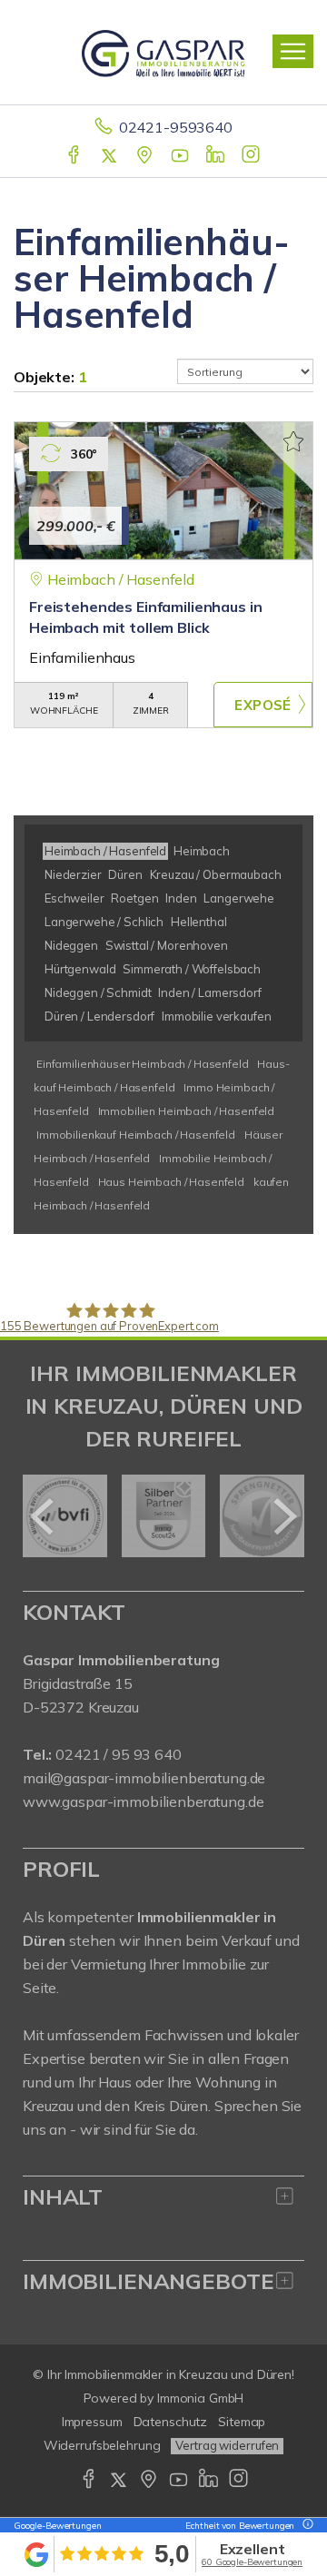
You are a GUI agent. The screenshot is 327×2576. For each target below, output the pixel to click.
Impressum (92, 2422)
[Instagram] (252, 156)
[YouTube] (181, 156)
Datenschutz (171, 2422)
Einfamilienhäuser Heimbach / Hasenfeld (143, 1064)
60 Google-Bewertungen (252, 2562)
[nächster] (284, 1516)
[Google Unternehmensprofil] (146, 156)
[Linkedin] (217, 156)
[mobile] (293, 51)
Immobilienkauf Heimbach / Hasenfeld (136, 1135)
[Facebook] (75, 156)
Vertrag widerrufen (227, 2445)
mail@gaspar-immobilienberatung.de (144, 1778)
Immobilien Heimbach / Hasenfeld (187, 1111)
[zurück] (43, 1516)
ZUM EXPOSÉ (263, 705)
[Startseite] (163, 52)
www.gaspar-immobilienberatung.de (143, 1801)
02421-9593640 (176, 127)
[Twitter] (110, 156)
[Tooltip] (305, 2526)
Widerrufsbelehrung (102, 2445)
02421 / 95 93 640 (119, 1754)
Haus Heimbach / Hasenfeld (171, 1182)
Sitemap (242, 2422)
